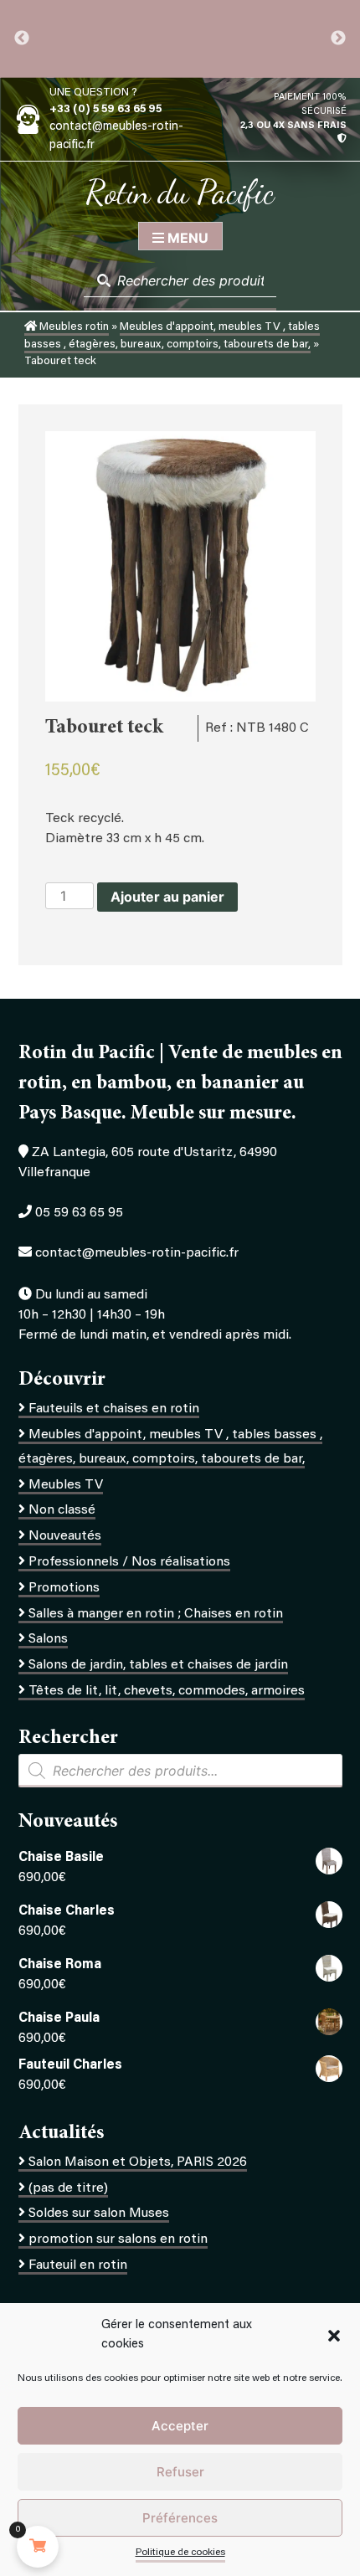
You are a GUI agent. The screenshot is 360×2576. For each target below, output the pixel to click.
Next (338, 39)
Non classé (62, 1510)
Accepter (180, 2426)
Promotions (64, 1588)
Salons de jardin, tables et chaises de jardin (158, 1665)
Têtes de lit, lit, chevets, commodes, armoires (167, 1691)
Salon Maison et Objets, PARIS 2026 (138, 2162)
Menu (186, 238)
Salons (48, 1639)
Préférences (180, 2518)
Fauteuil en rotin (78, 2265)
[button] (334, 2336)
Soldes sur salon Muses (99, 2214)
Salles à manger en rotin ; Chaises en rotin (156, 1614)
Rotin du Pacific (180, 192)
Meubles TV (66, 1485)
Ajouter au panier (167, 897)
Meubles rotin (73, 327)
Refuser (180, 2472)
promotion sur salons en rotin (118, 2239)
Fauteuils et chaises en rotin (114, 1409)
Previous (22, 39)
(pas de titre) (68, 2188)
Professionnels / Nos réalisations (129, 1562)
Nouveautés (65, 1536)
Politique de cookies (180, 2553)
